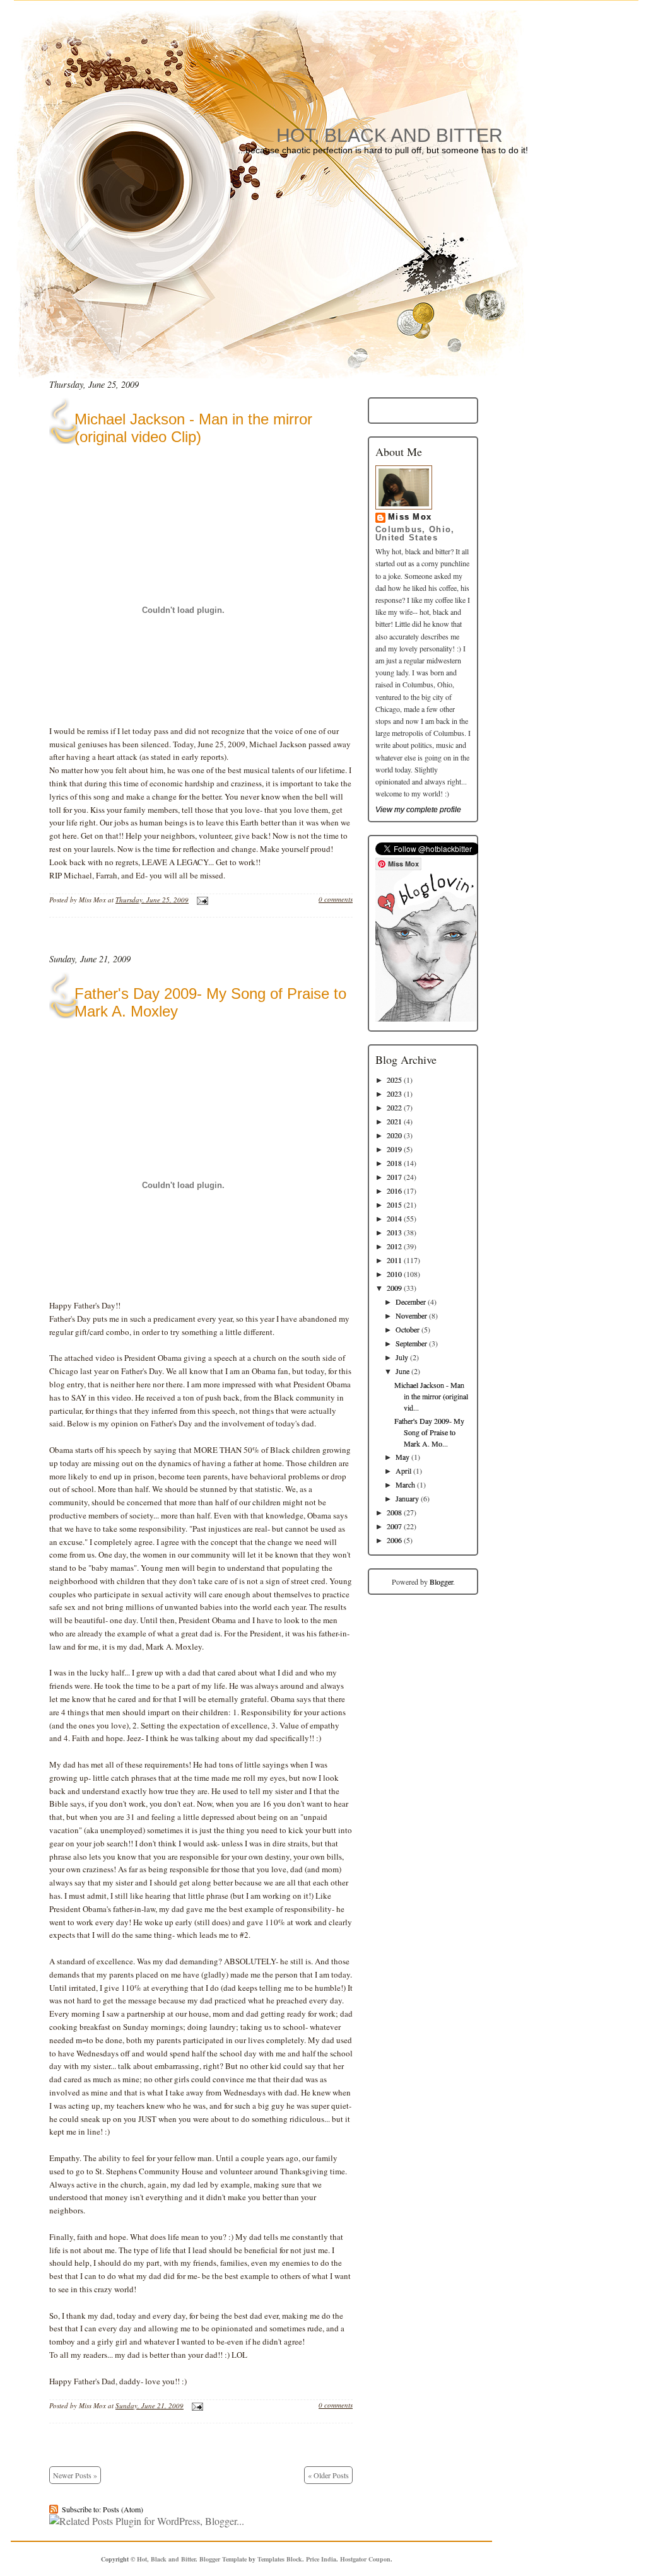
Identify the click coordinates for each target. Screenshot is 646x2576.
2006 (394, 1540)
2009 (394, 1288)
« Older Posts (328, 2475)
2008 (394, 1512)
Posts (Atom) (123, 2509)
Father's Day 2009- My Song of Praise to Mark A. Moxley (210, 1002)
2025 (394, 1080)
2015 (394, 1204)
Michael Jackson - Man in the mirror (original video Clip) (193, 428)
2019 (394, 1149)
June (402, 1371)
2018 (394, 1163)
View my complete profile (418, 810)
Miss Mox (410, 517)
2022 (394, 1107)
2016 (394, 1191)
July (402, 1357)
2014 (394, 1218)
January (407, 1498)
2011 (394, 1260)
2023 (394, 1093)
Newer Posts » (75, 2475)
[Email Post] (201, 900)
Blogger (441, 1582)
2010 (394, 1274)
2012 (394, 1246)
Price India (321, 2559)
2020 (394, 1135)
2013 (394, 1232)
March (405, 1484)
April (403, 1471)
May (402, 1457)
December (411, 1302)
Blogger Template (223, 2559)
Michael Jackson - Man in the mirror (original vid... (431, 1396)
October (408, 1329)
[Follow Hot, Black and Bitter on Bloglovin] (426, 1018)
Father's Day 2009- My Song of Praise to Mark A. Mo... (429, 1432)
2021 (394, 1121)
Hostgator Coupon (365, 2559)
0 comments (336, 899)
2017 (394, 1177)
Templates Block (280, 2559)
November (411, 1315)
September (411, 1343)
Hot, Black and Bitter (390, 135)
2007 (394, 1526)
